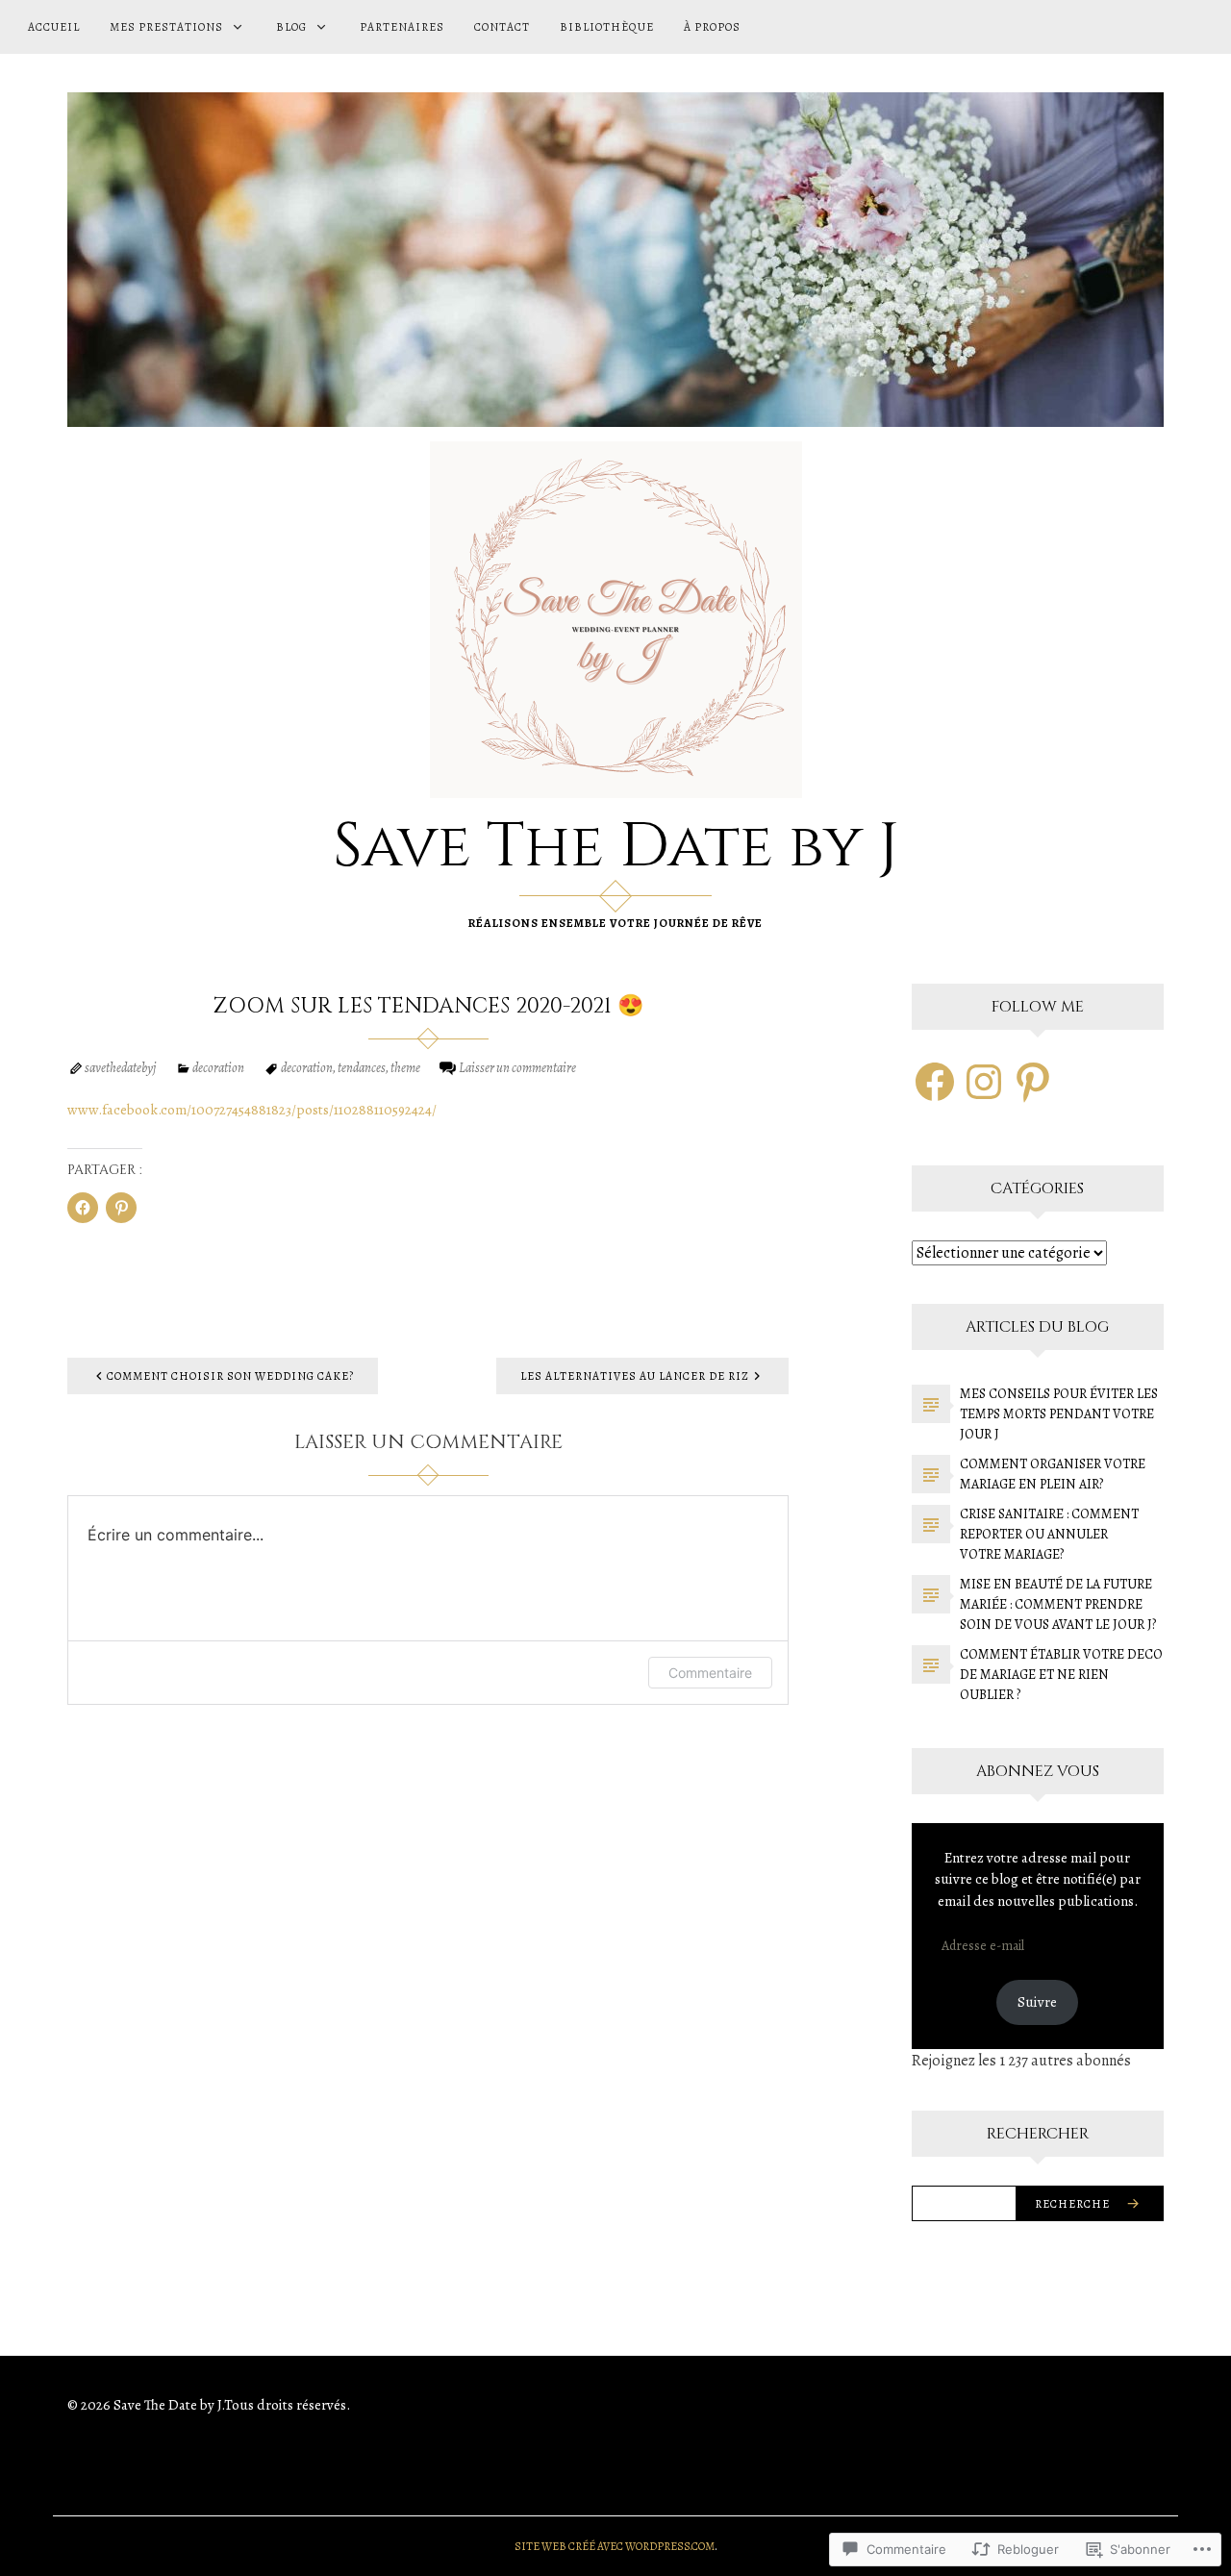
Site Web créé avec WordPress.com (615, 2546)
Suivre (1037, 2002)
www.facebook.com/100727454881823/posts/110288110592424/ (252, 1110)
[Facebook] (935, 1082)
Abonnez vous (1038, 1771)
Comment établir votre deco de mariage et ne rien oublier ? (1061, 1675)
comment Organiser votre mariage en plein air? (1053, 1474)
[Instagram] (984, 1082)
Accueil (54, 27)
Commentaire (710, 1673)
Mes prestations (166, 27)
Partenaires (402, 27)
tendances (362, 1068)
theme (405, 1068)
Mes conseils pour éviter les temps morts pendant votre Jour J (1059, 1414)
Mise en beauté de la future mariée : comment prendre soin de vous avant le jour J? (1058, 1604)
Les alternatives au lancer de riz (635, 1376)
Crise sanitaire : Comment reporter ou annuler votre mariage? (1049, 1534)
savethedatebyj (120, 1068)
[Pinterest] (1033, 1082)
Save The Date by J (616, 847)
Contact (502, 27)
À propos (712, 27)
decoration (218, 1068)
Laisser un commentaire (517, 1068)
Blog (291, 27)
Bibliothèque (607, 27)
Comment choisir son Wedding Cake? (230, 1376)
